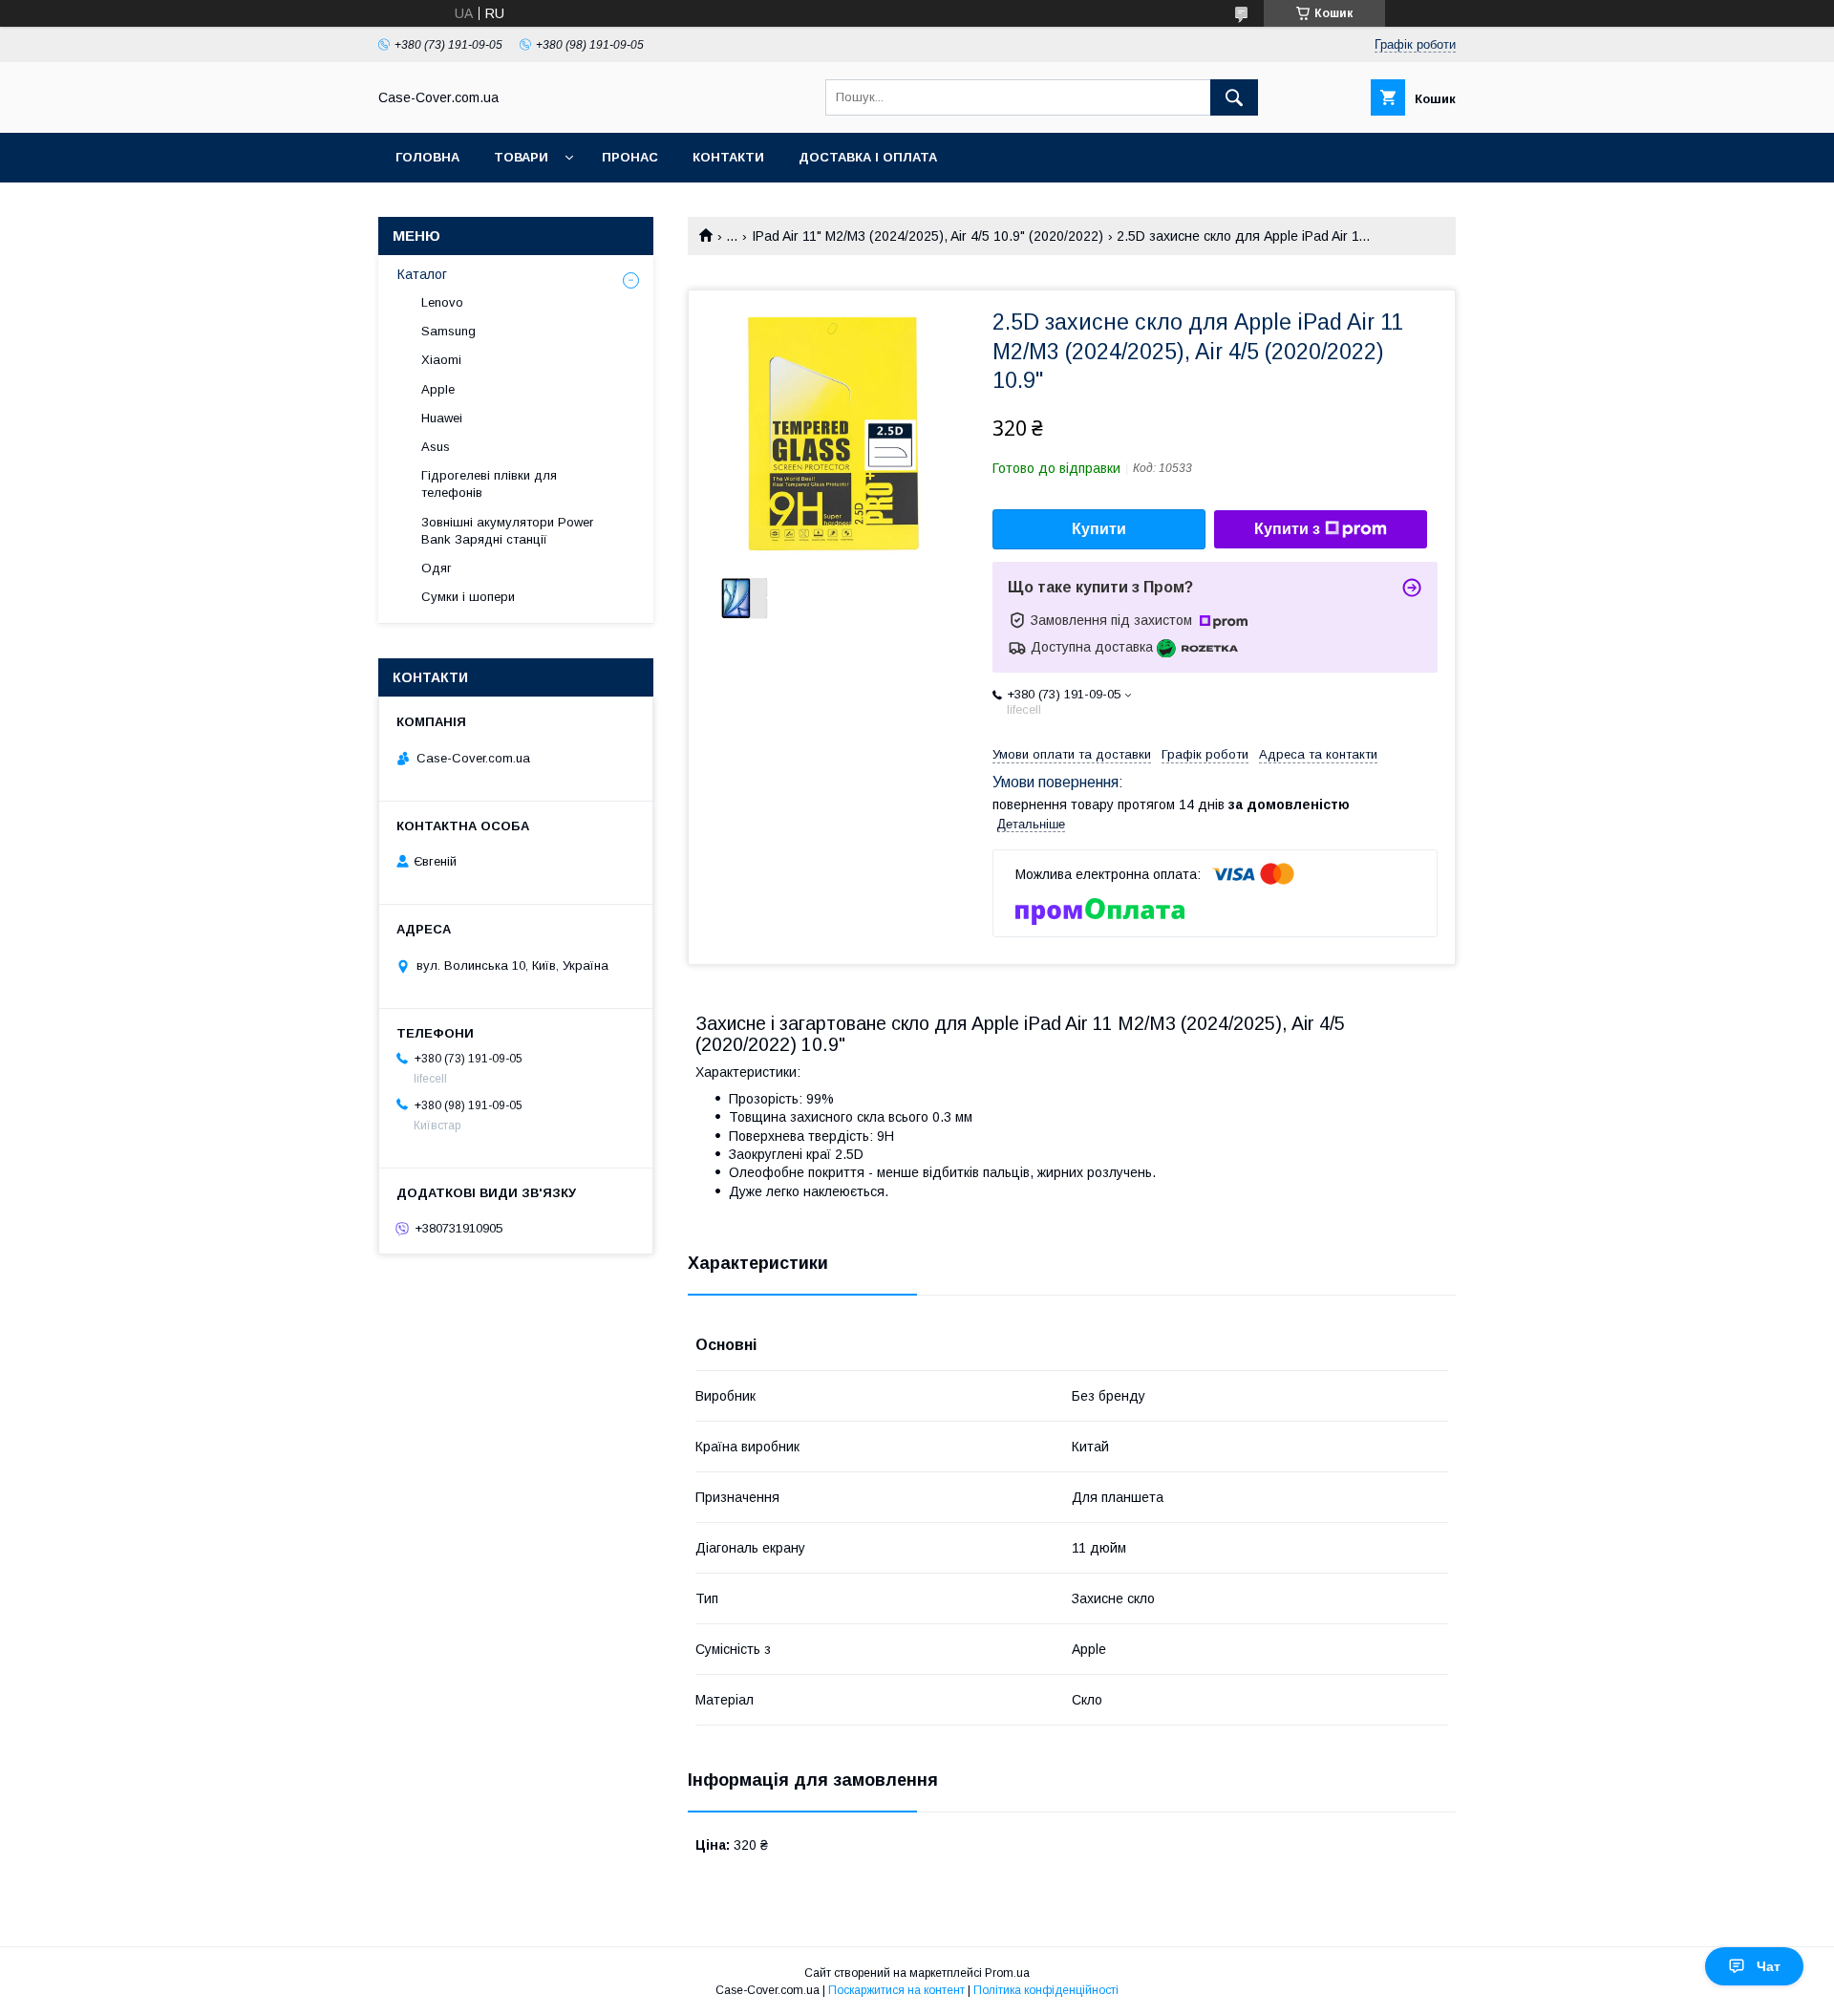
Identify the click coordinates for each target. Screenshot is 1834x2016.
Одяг (437, 568)
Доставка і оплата (868, 157)
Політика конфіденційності (1046, 1990)
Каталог (422, 274)
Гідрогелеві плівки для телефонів (489, 484)
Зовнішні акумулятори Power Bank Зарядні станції (507, 531)
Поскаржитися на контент (896, 1990)
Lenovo (442, 302)
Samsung (448, 331)
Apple (438, 389)
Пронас (630, 157)
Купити (1099, 529)
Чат (1769, 1966)
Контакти (728, 157)
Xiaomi (441, 360)
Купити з (1287, 529)
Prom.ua (1007, 1973)
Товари (521, 157)
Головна (427, 157)
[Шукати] (1234, 97)
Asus (436, 447)
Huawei (442, 418)
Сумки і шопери (468, 597)
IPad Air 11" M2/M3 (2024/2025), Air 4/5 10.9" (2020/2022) (928, 236)
